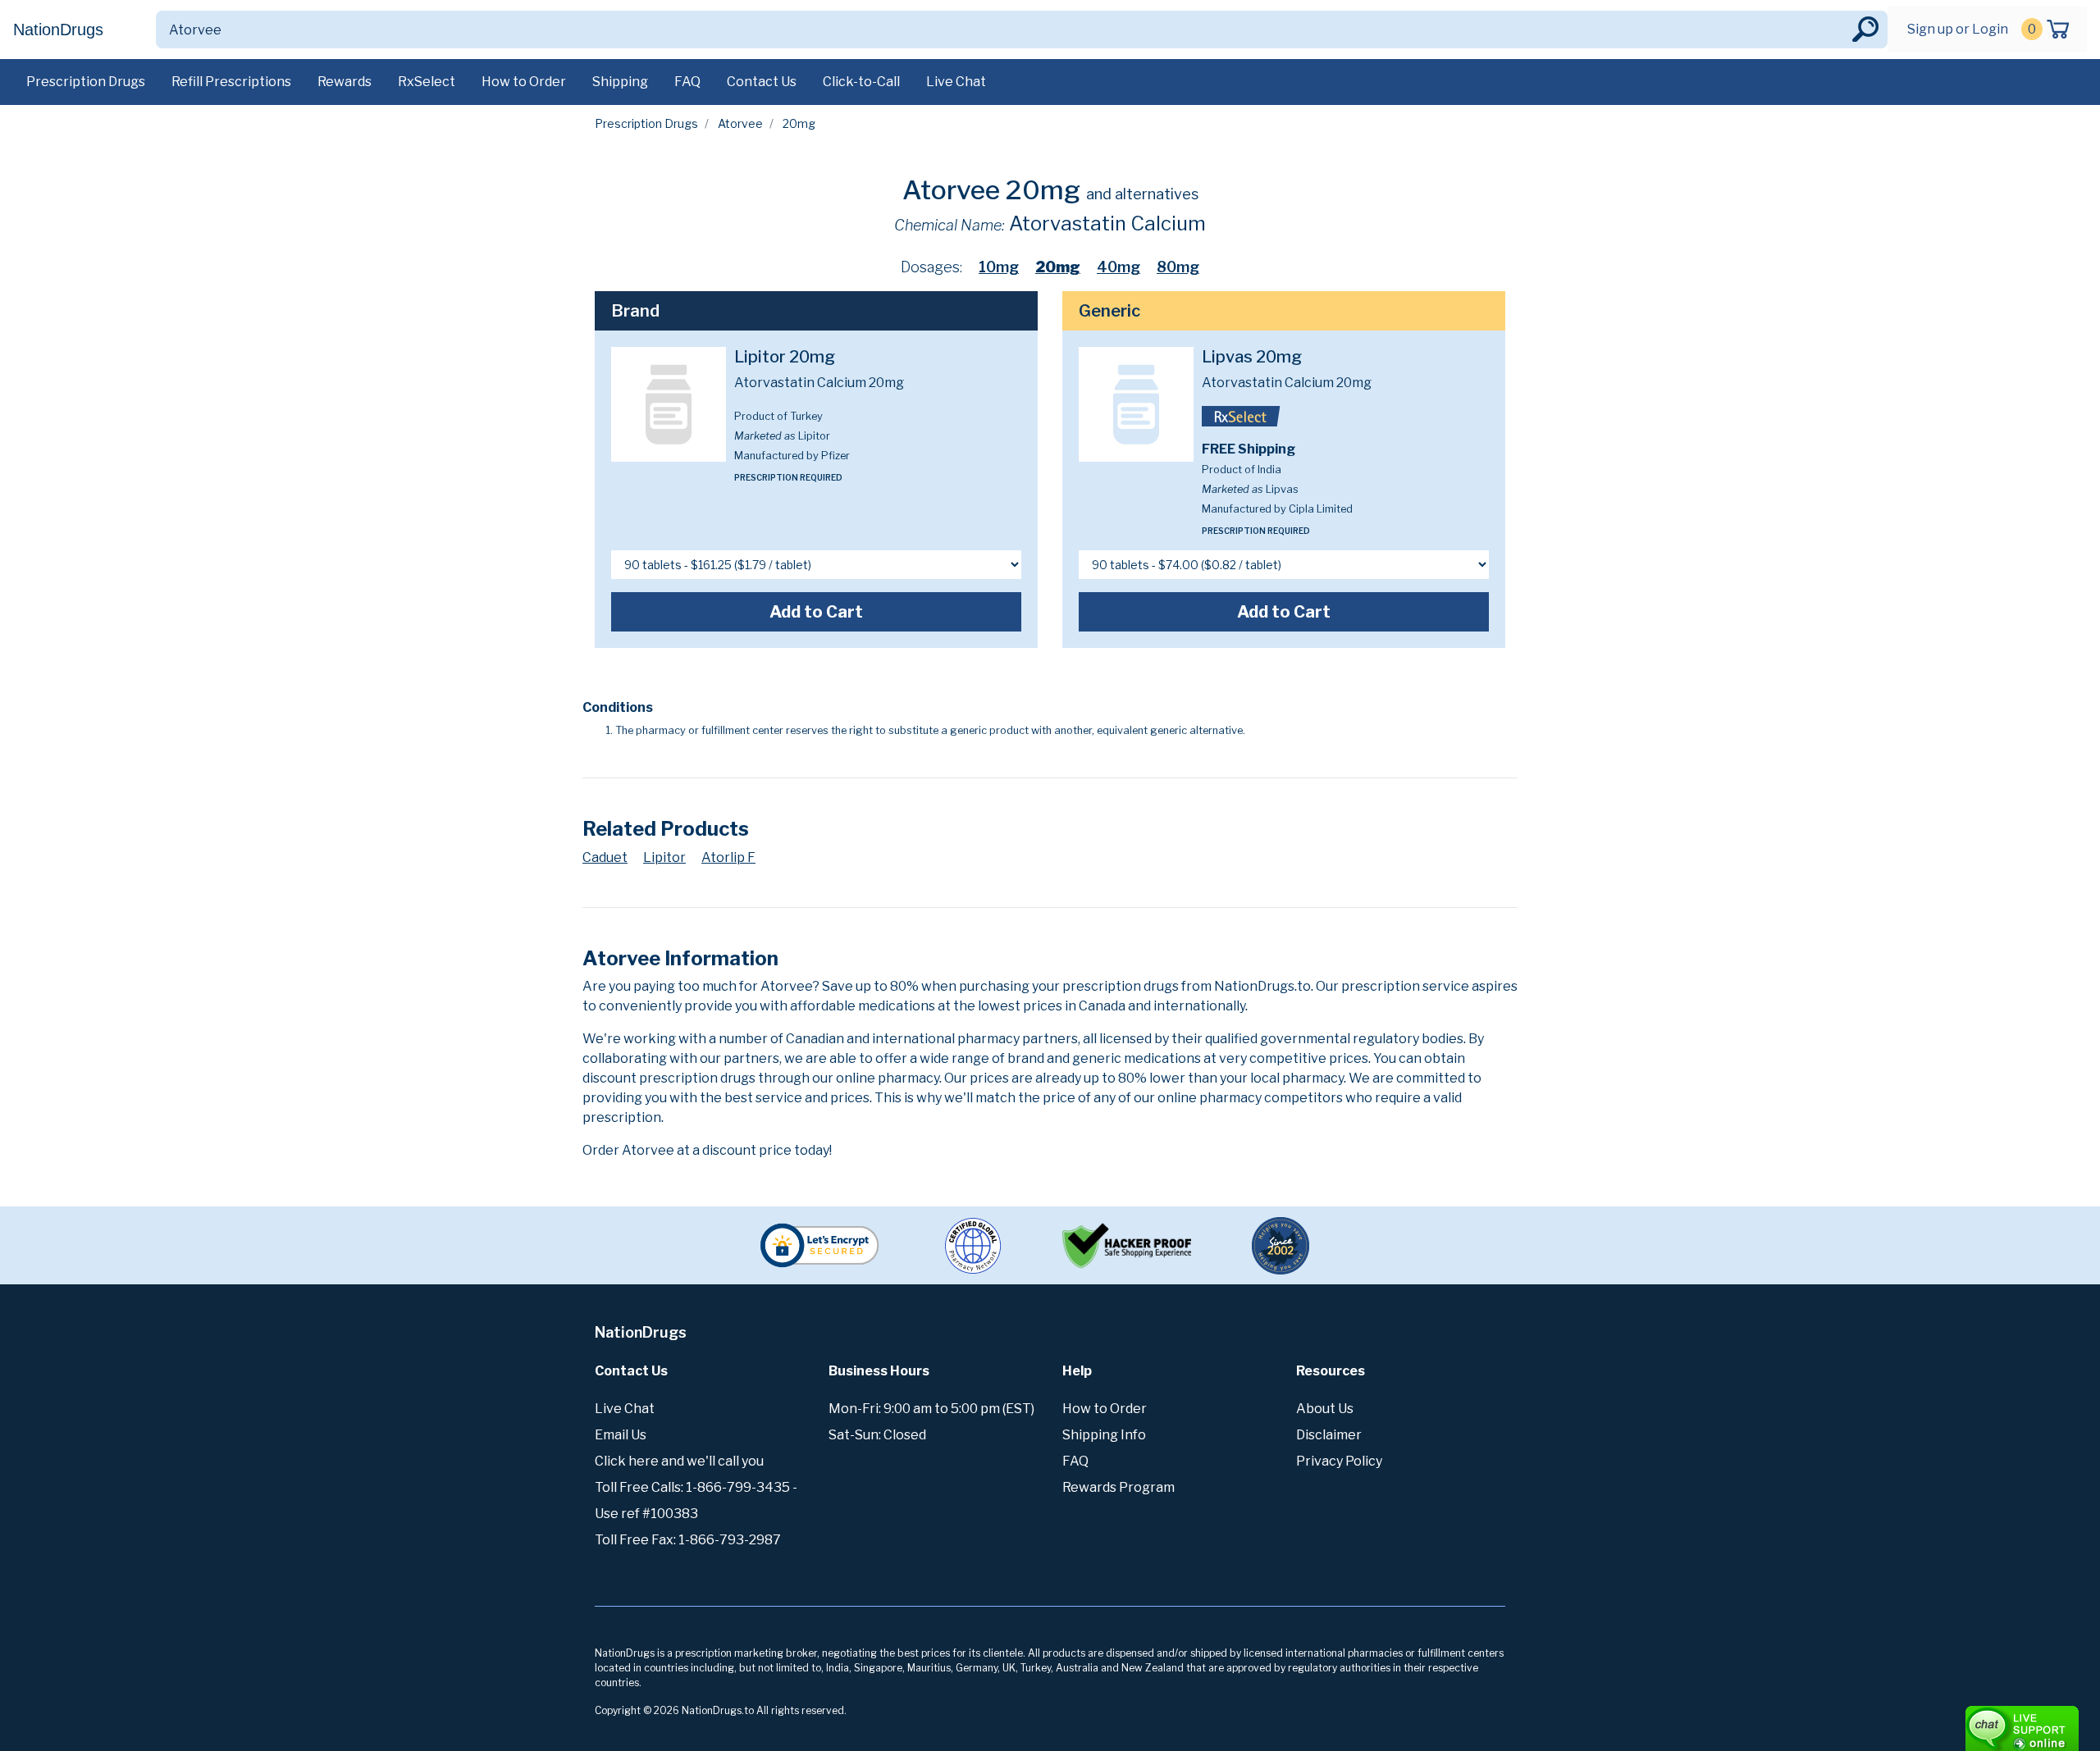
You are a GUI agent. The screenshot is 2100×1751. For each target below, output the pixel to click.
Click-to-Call (861, 82)
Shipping (620, 82)
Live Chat (956, 82)
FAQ (687, 82)
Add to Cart (816, 612)
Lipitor (664, 857)
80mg (1178, 267)
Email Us (621, 1435)
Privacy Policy (1339, 1461)
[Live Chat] (1977, 1721)
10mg (999, 267)
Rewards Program (1118, 1487)
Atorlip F (728, 857)
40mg (1118, 267)
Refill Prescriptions (231, 82)
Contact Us (762, 82)
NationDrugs (58, 30)
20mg (1058, 267)
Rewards (345, 82)
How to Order (524, 82)
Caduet (605, 857)
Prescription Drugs (86, 82)
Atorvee (740, 123)
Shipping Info (1104, 1435)
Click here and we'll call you (679, 1461)
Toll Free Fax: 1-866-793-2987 (688, 1540)
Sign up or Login (1958, 29)
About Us (1325, 1409)
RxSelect (427, 82)
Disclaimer (1329, 1435)
